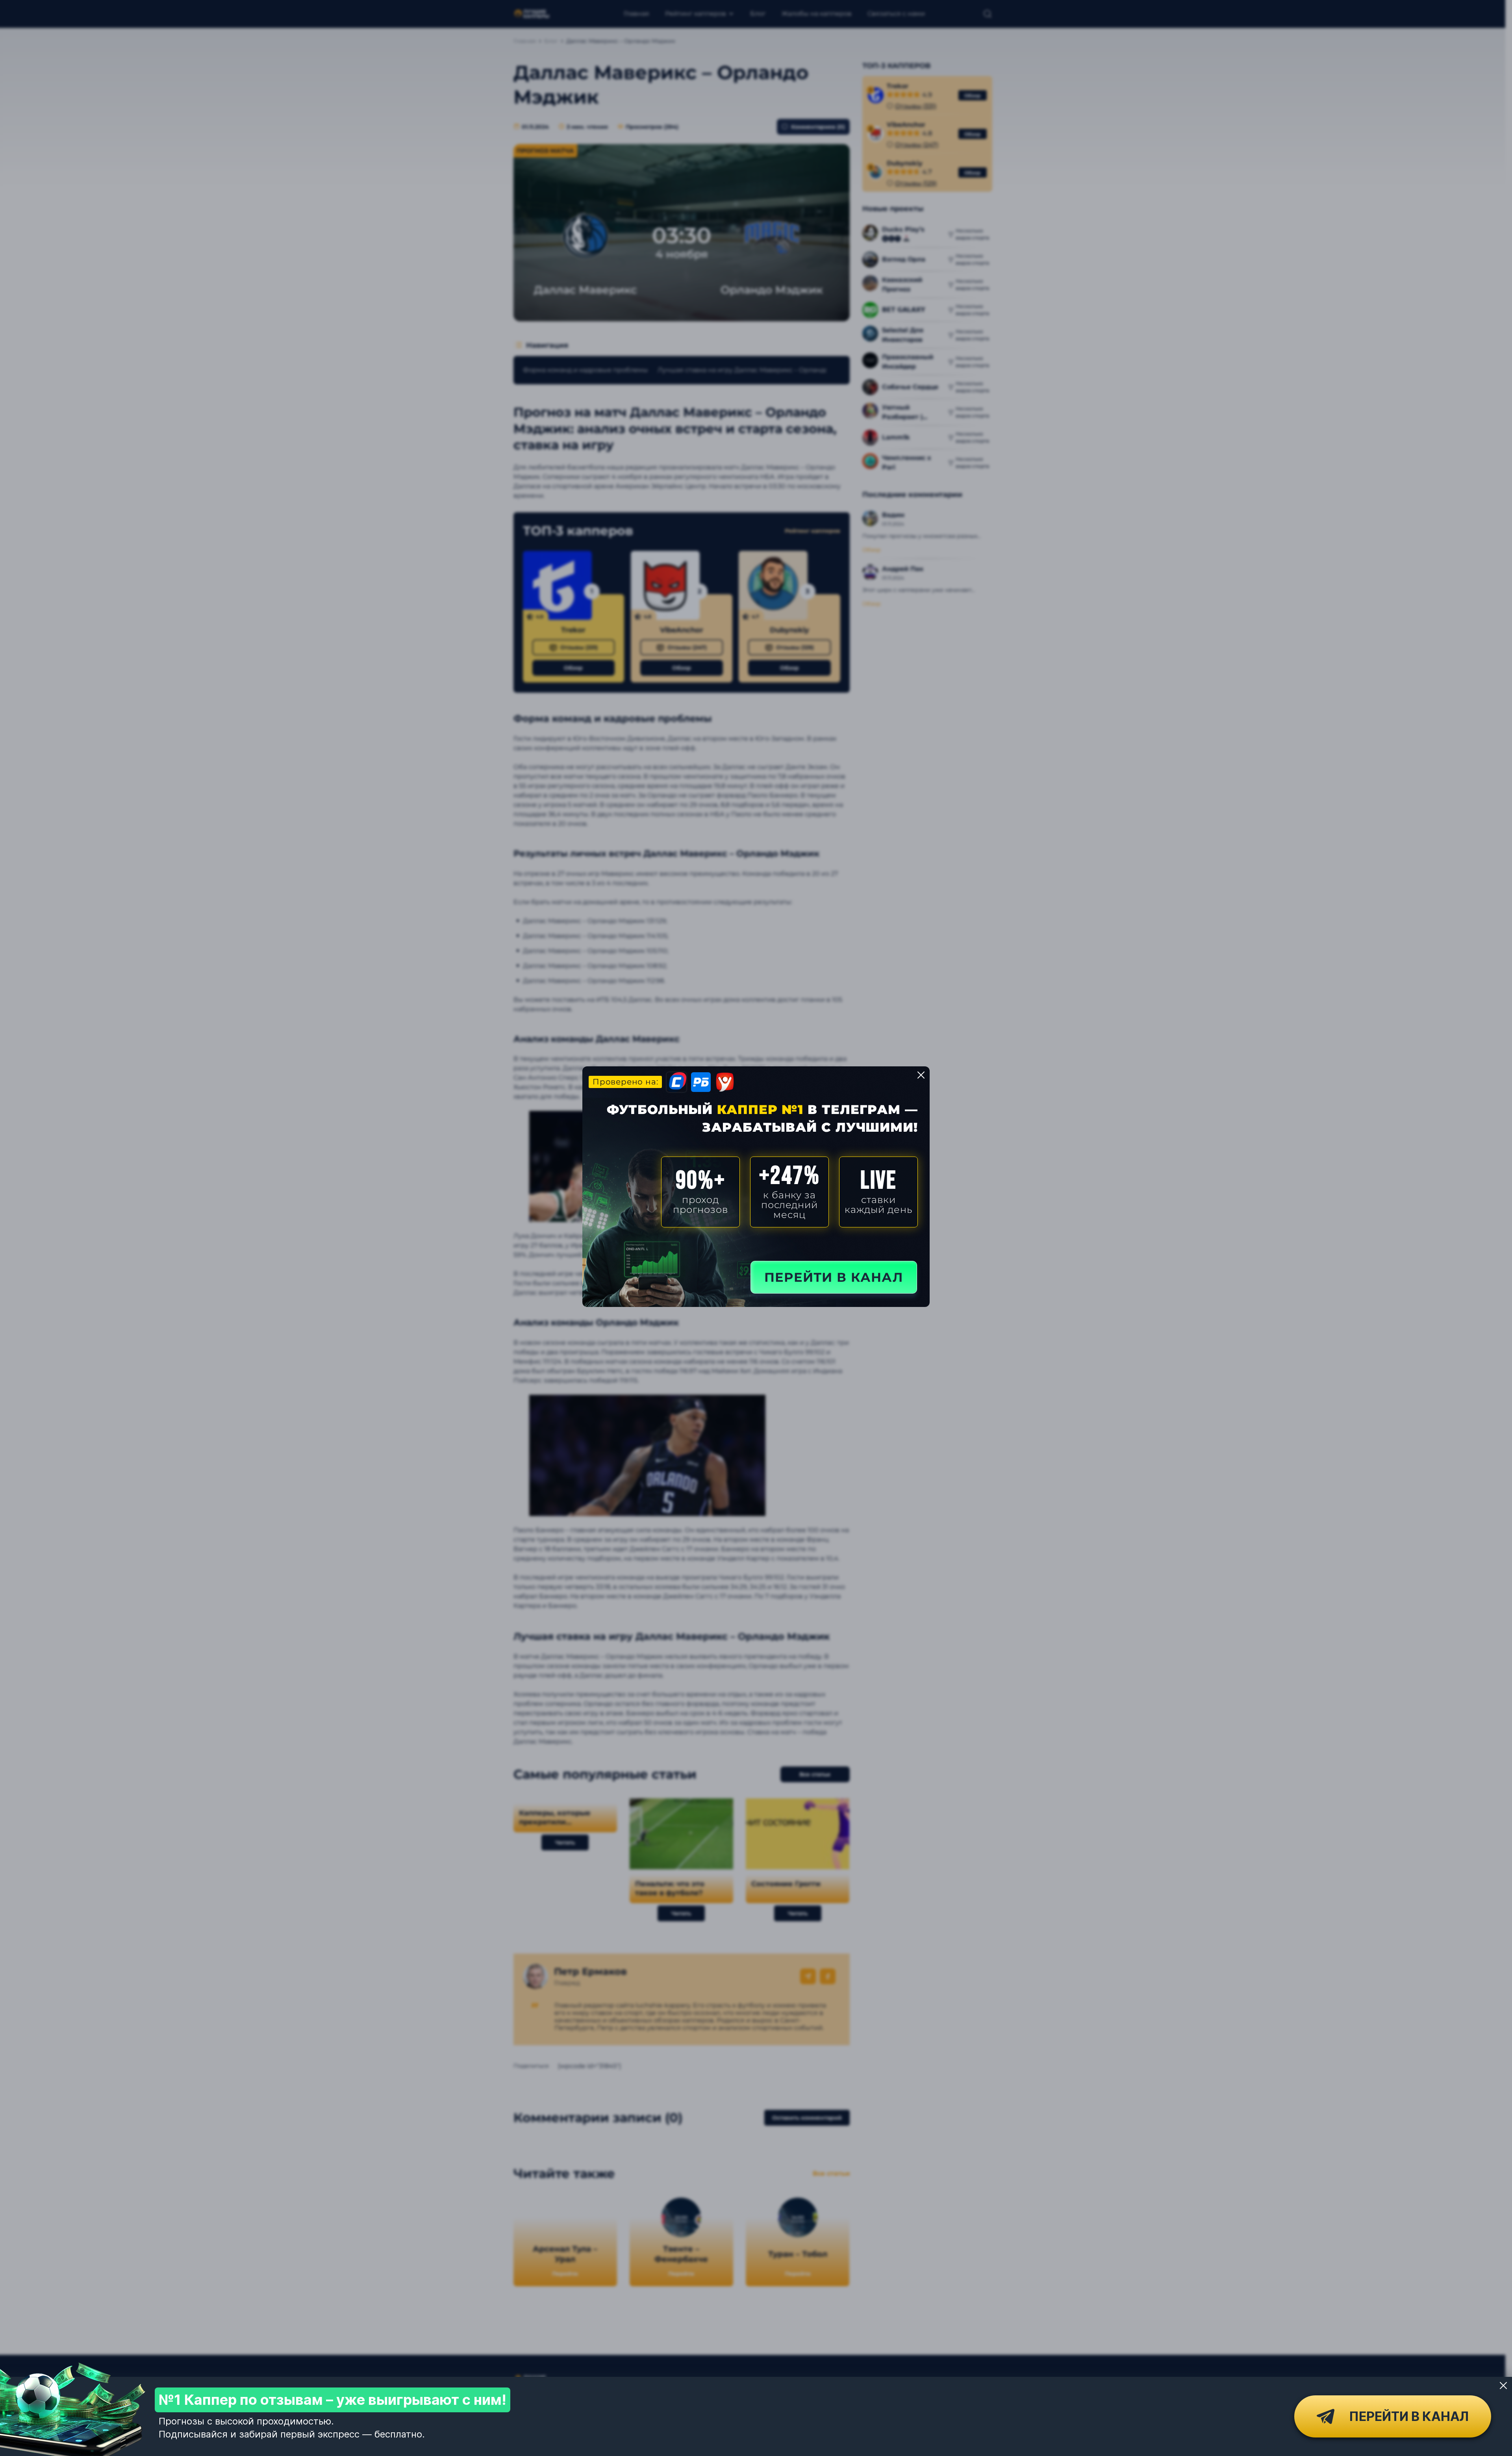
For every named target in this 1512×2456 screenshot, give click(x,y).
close (921, 1075)
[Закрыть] (1503, 2386)
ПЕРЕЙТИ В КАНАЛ (834, 1277)
